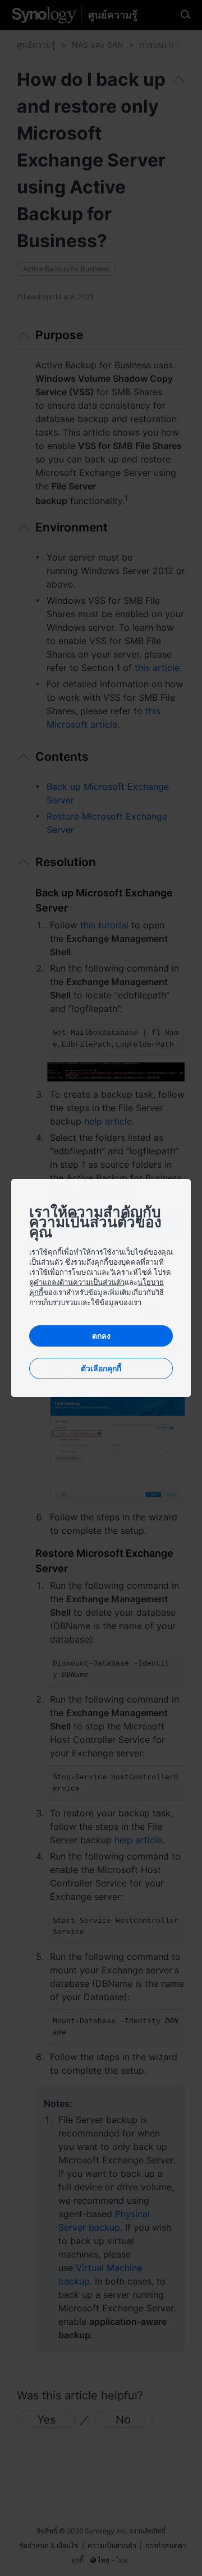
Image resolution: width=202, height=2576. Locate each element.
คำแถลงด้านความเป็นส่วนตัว (79, 1282)
